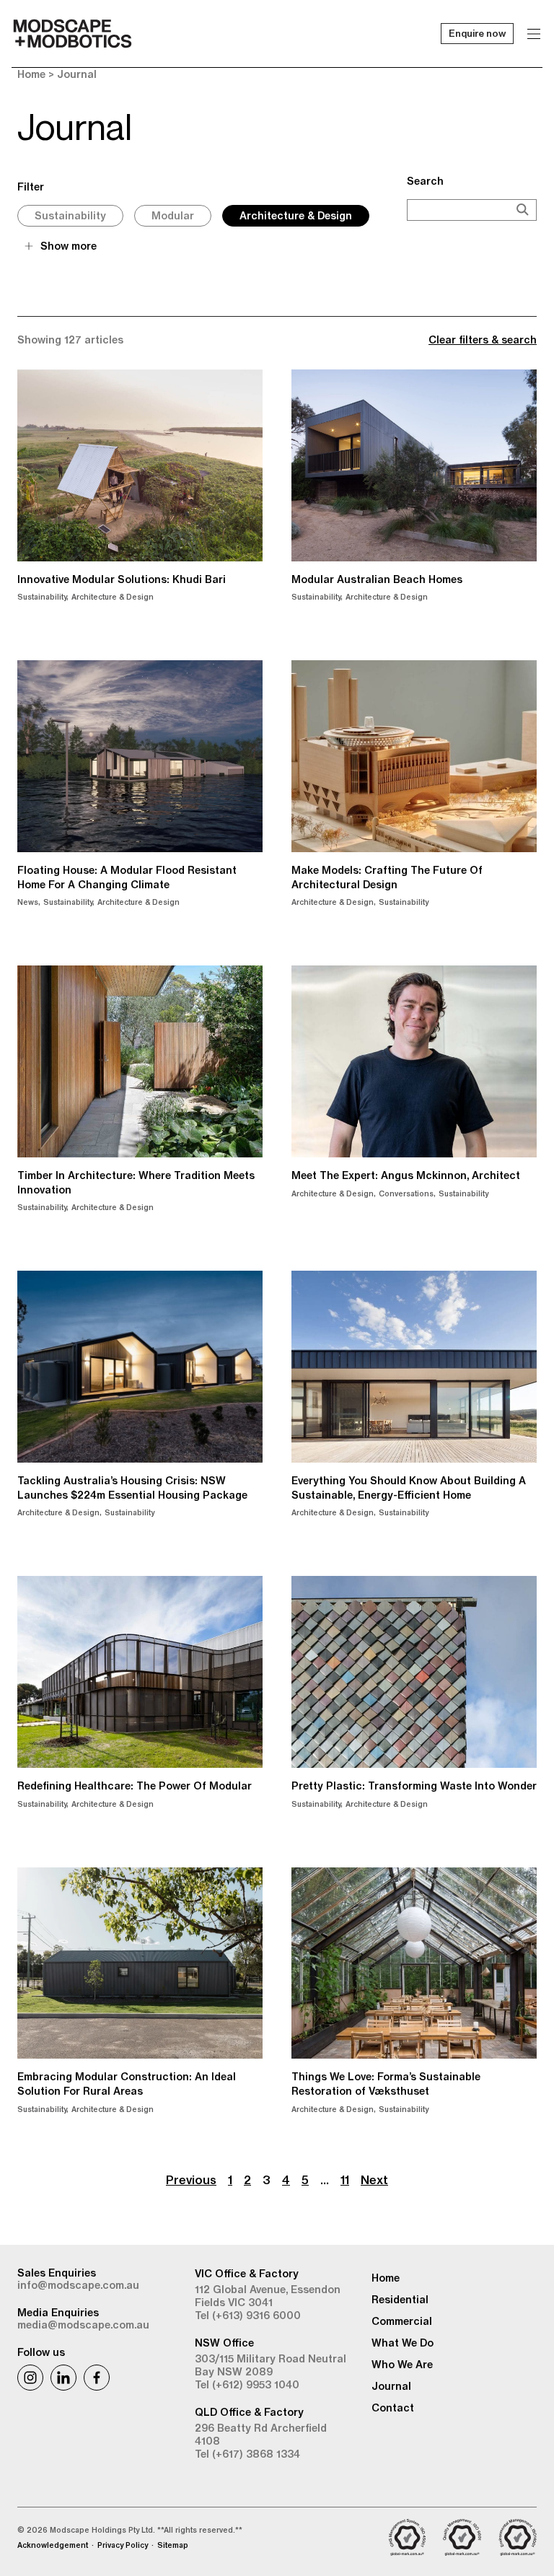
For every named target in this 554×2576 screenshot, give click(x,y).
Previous (191, 2180)
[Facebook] (97, 2378)
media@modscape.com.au (83, 2325)
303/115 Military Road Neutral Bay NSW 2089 (271, 2365)
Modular (173, 216)
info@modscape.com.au (78, 2285)
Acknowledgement (53, 2545)
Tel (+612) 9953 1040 (247, 2385)
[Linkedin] (63, 2378)
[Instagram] (30, 2378)
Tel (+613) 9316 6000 (248, 2316)
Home (31, 74)
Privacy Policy (123, 2545)
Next (374, 2180)
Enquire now (477, 33)
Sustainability (70, 216)
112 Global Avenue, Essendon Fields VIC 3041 (268, 2296)
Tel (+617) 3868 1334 (247, 2454)
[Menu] (534, 34)
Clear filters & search (483, 340)
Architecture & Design (296, 216)
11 (345, 2180)
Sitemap (173, 2545)
